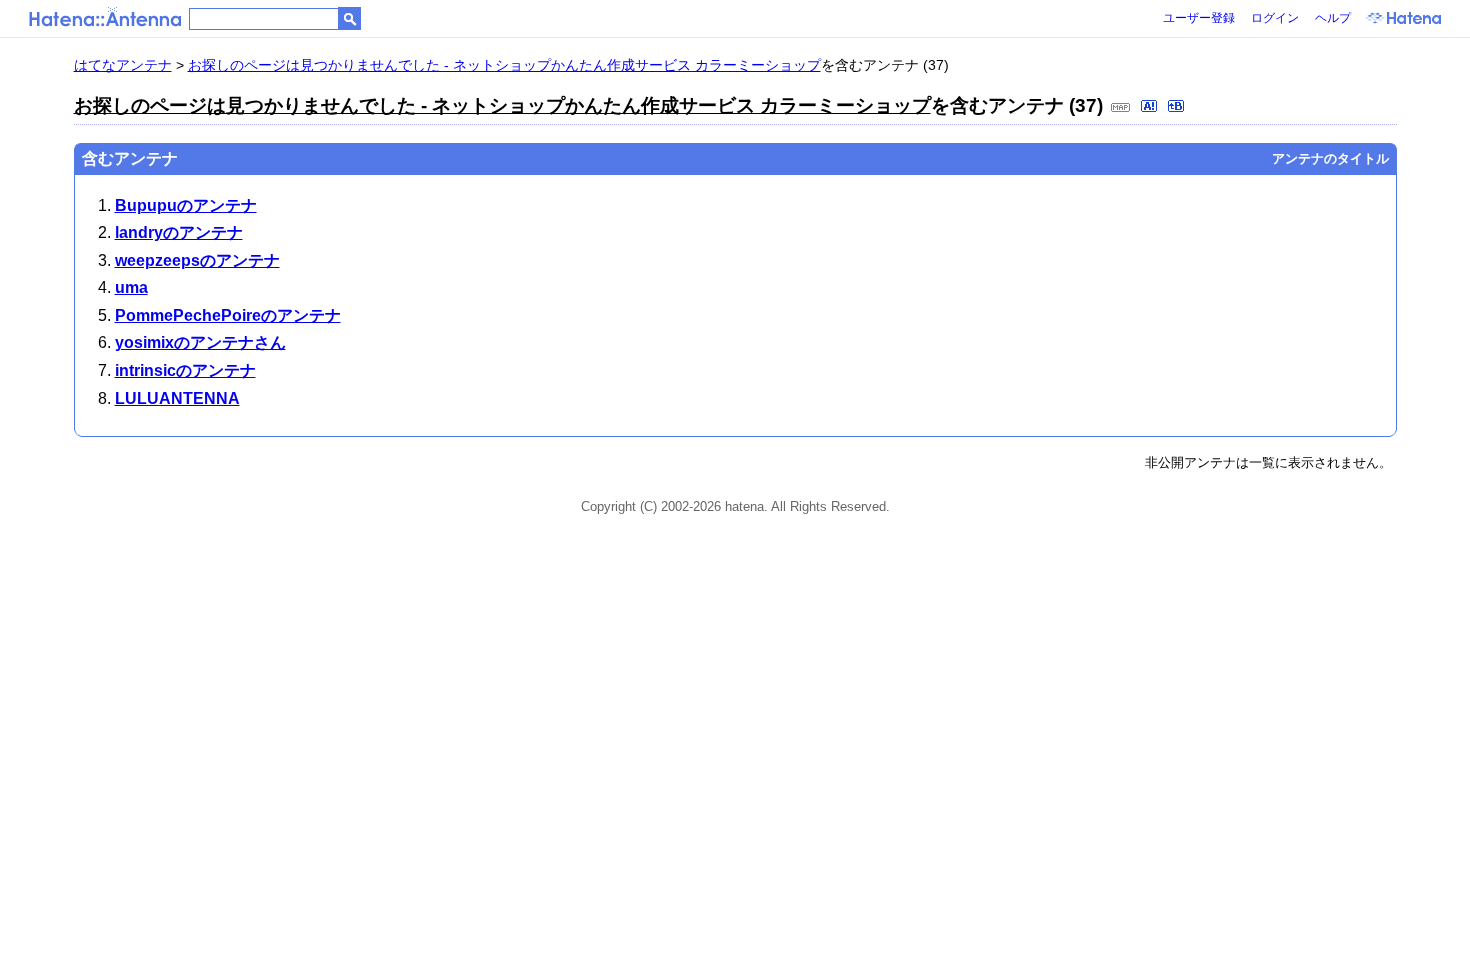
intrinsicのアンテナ (185, 370)
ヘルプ (1333, 18)
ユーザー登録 (1199, 18)
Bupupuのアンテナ (186, 205)
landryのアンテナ (179, 232)
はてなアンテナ (123, 65)
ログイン (1275, 18)
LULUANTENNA (177, 398)
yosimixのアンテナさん (200, 342)
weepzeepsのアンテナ (197, 260)
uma (131, 287)
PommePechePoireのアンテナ (228, 315)
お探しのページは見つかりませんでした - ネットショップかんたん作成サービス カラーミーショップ (504, 65)
